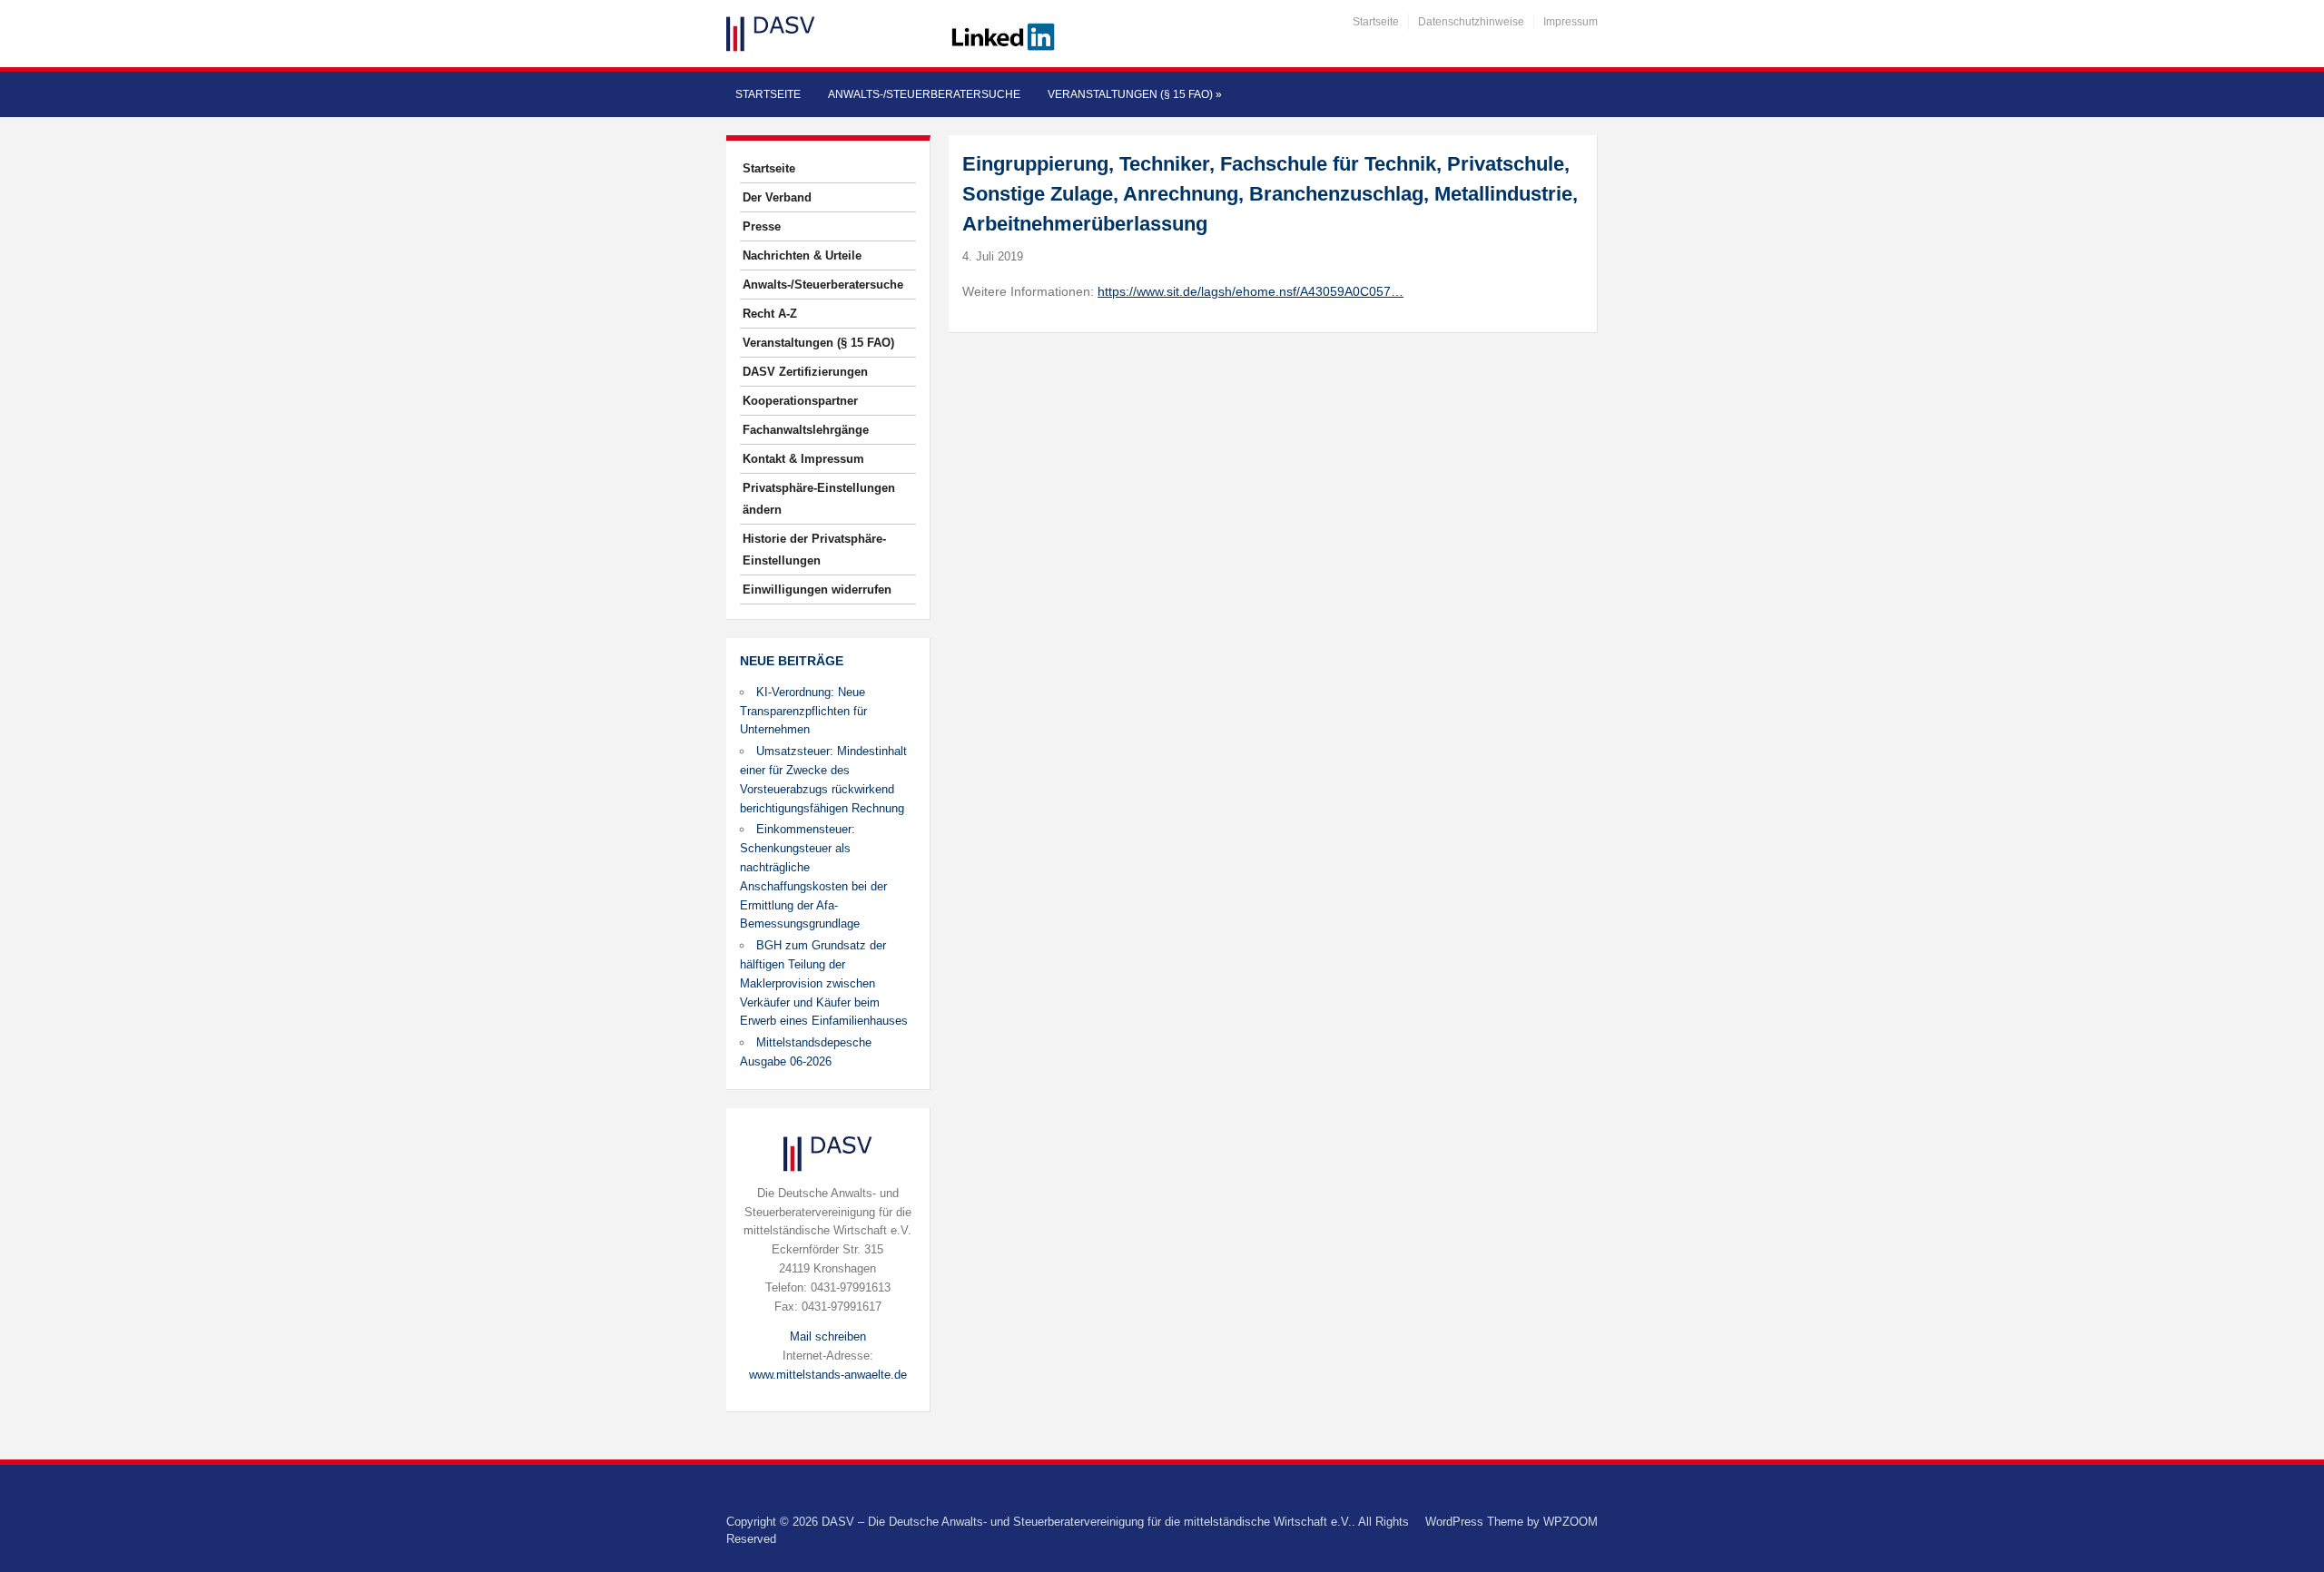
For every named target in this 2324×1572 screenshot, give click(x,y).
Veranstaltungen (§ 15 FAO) (1135, 94)
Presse (762, 226)
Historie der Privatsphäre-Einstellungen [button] (814, 550)
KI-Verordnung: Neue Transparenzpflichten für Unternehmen (803, 711)
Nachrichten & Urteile (802, 255)
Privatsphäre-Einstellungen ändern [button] (819, 499)
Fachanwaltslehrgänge (806, 430)
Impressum (1571, 22)
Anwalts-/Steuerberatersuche (924, 94)
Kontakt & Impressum (803, 459)
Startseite (1376, 22)
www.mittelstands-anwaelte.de (828, 1375)
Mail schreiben (828, 1336)
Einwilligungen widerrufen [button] (817, 589)
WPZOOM (1571, 1522)
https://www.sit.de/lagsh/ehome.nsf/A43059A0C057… (1251, 291)
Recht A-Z (770, 314)
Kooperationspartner (800, 401)
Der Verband (777, 197)
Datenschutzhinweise (1471, 22)
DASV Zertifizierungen (805, 372)
